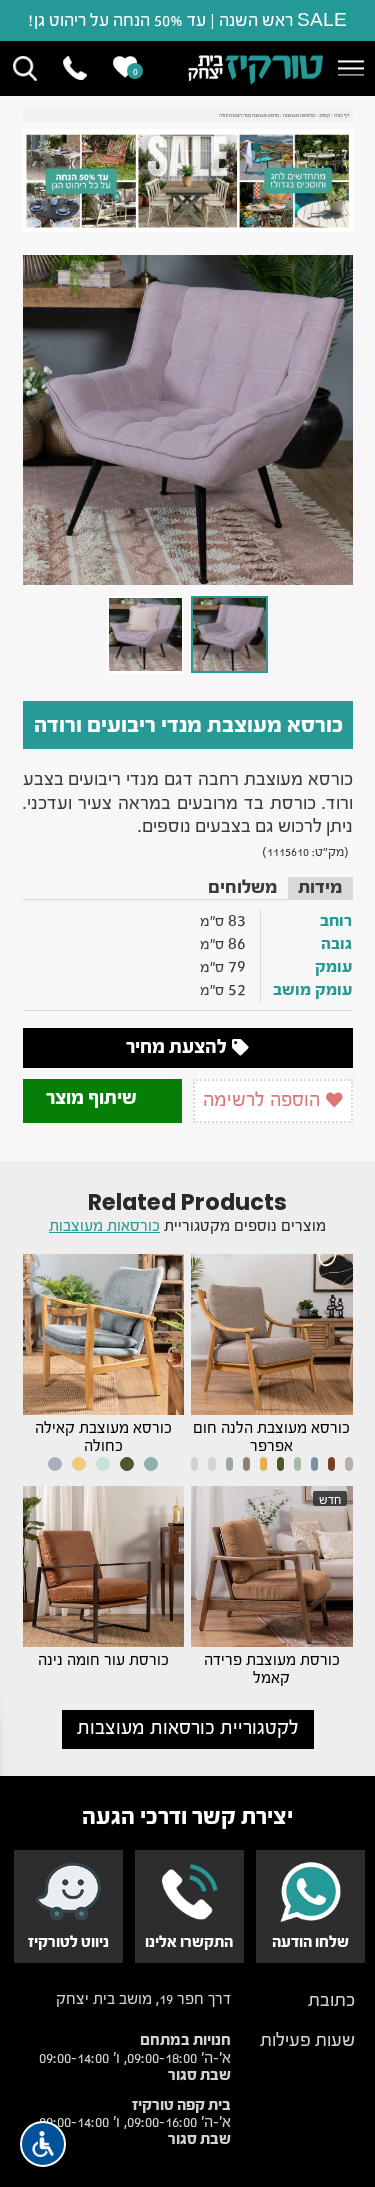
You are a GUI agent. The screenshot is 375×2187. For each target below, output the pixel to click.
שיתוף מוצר (93, 1098)
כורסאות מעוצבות (299, 115)
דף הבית (341, 115)
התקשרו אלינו (189, 1942)
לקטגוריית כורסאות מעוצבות (188, 1728)
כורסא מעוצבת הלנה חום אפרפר (271, 1437)
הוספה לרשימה (264, 1100)
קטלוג (324, 115)
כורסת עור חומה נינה (103, 1660)
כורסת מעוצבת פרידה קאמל (272, 1669)
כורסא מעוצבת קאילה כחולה (103, 1437)
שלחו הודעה (310, 1942)
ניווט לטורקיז (68, 1942)
